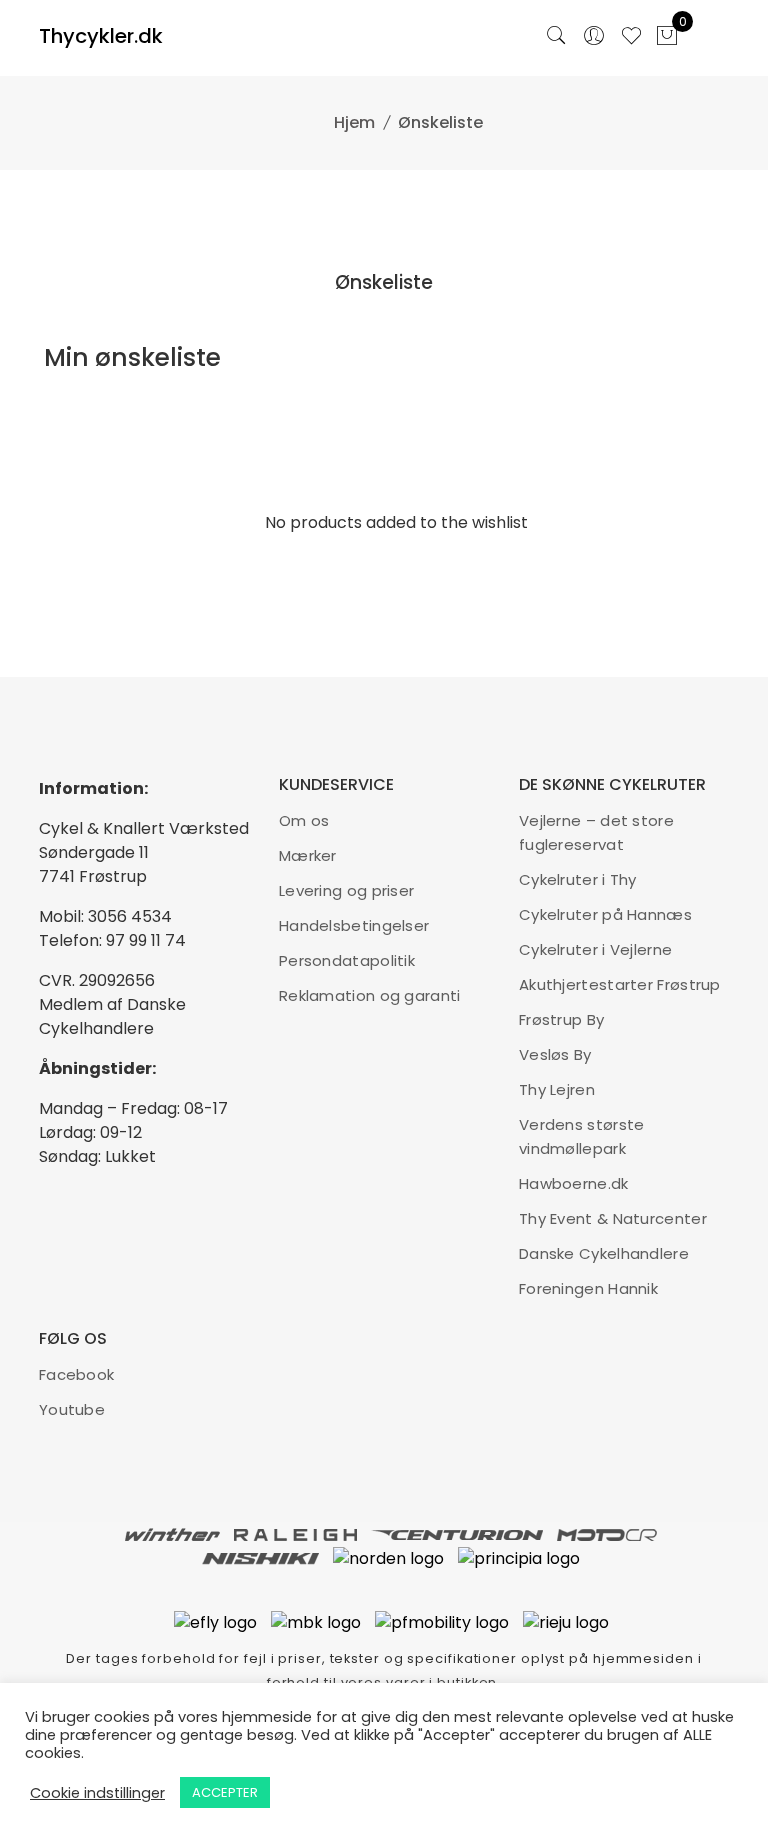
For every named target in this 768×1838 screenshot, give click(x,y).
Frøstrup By (561, 1019)
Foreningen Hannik (588, 1288)
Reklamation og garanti (370, 995)
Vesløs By (555, 1054)
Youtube (72, 1409)
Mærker (308, 855)
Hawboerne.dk (574, 1183)
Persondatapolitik (347, 960)
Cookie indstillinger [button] (97, 1793)
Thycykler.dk (101, 36)
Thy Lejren (557, 1089)
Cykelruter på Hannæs (605, 914)
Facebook (76, 1374)
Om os (304, 820)
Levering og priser (346, 890)
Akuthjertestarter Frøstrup (620, 984)
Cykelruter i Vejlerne (595, 949)
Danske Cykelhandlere (604, 1253)
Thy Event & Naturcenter (613, 1218)
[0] (667, 38)
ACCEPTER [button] (225, 1792)
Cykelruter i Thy (578, 879)
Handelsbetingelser (354, 925)
